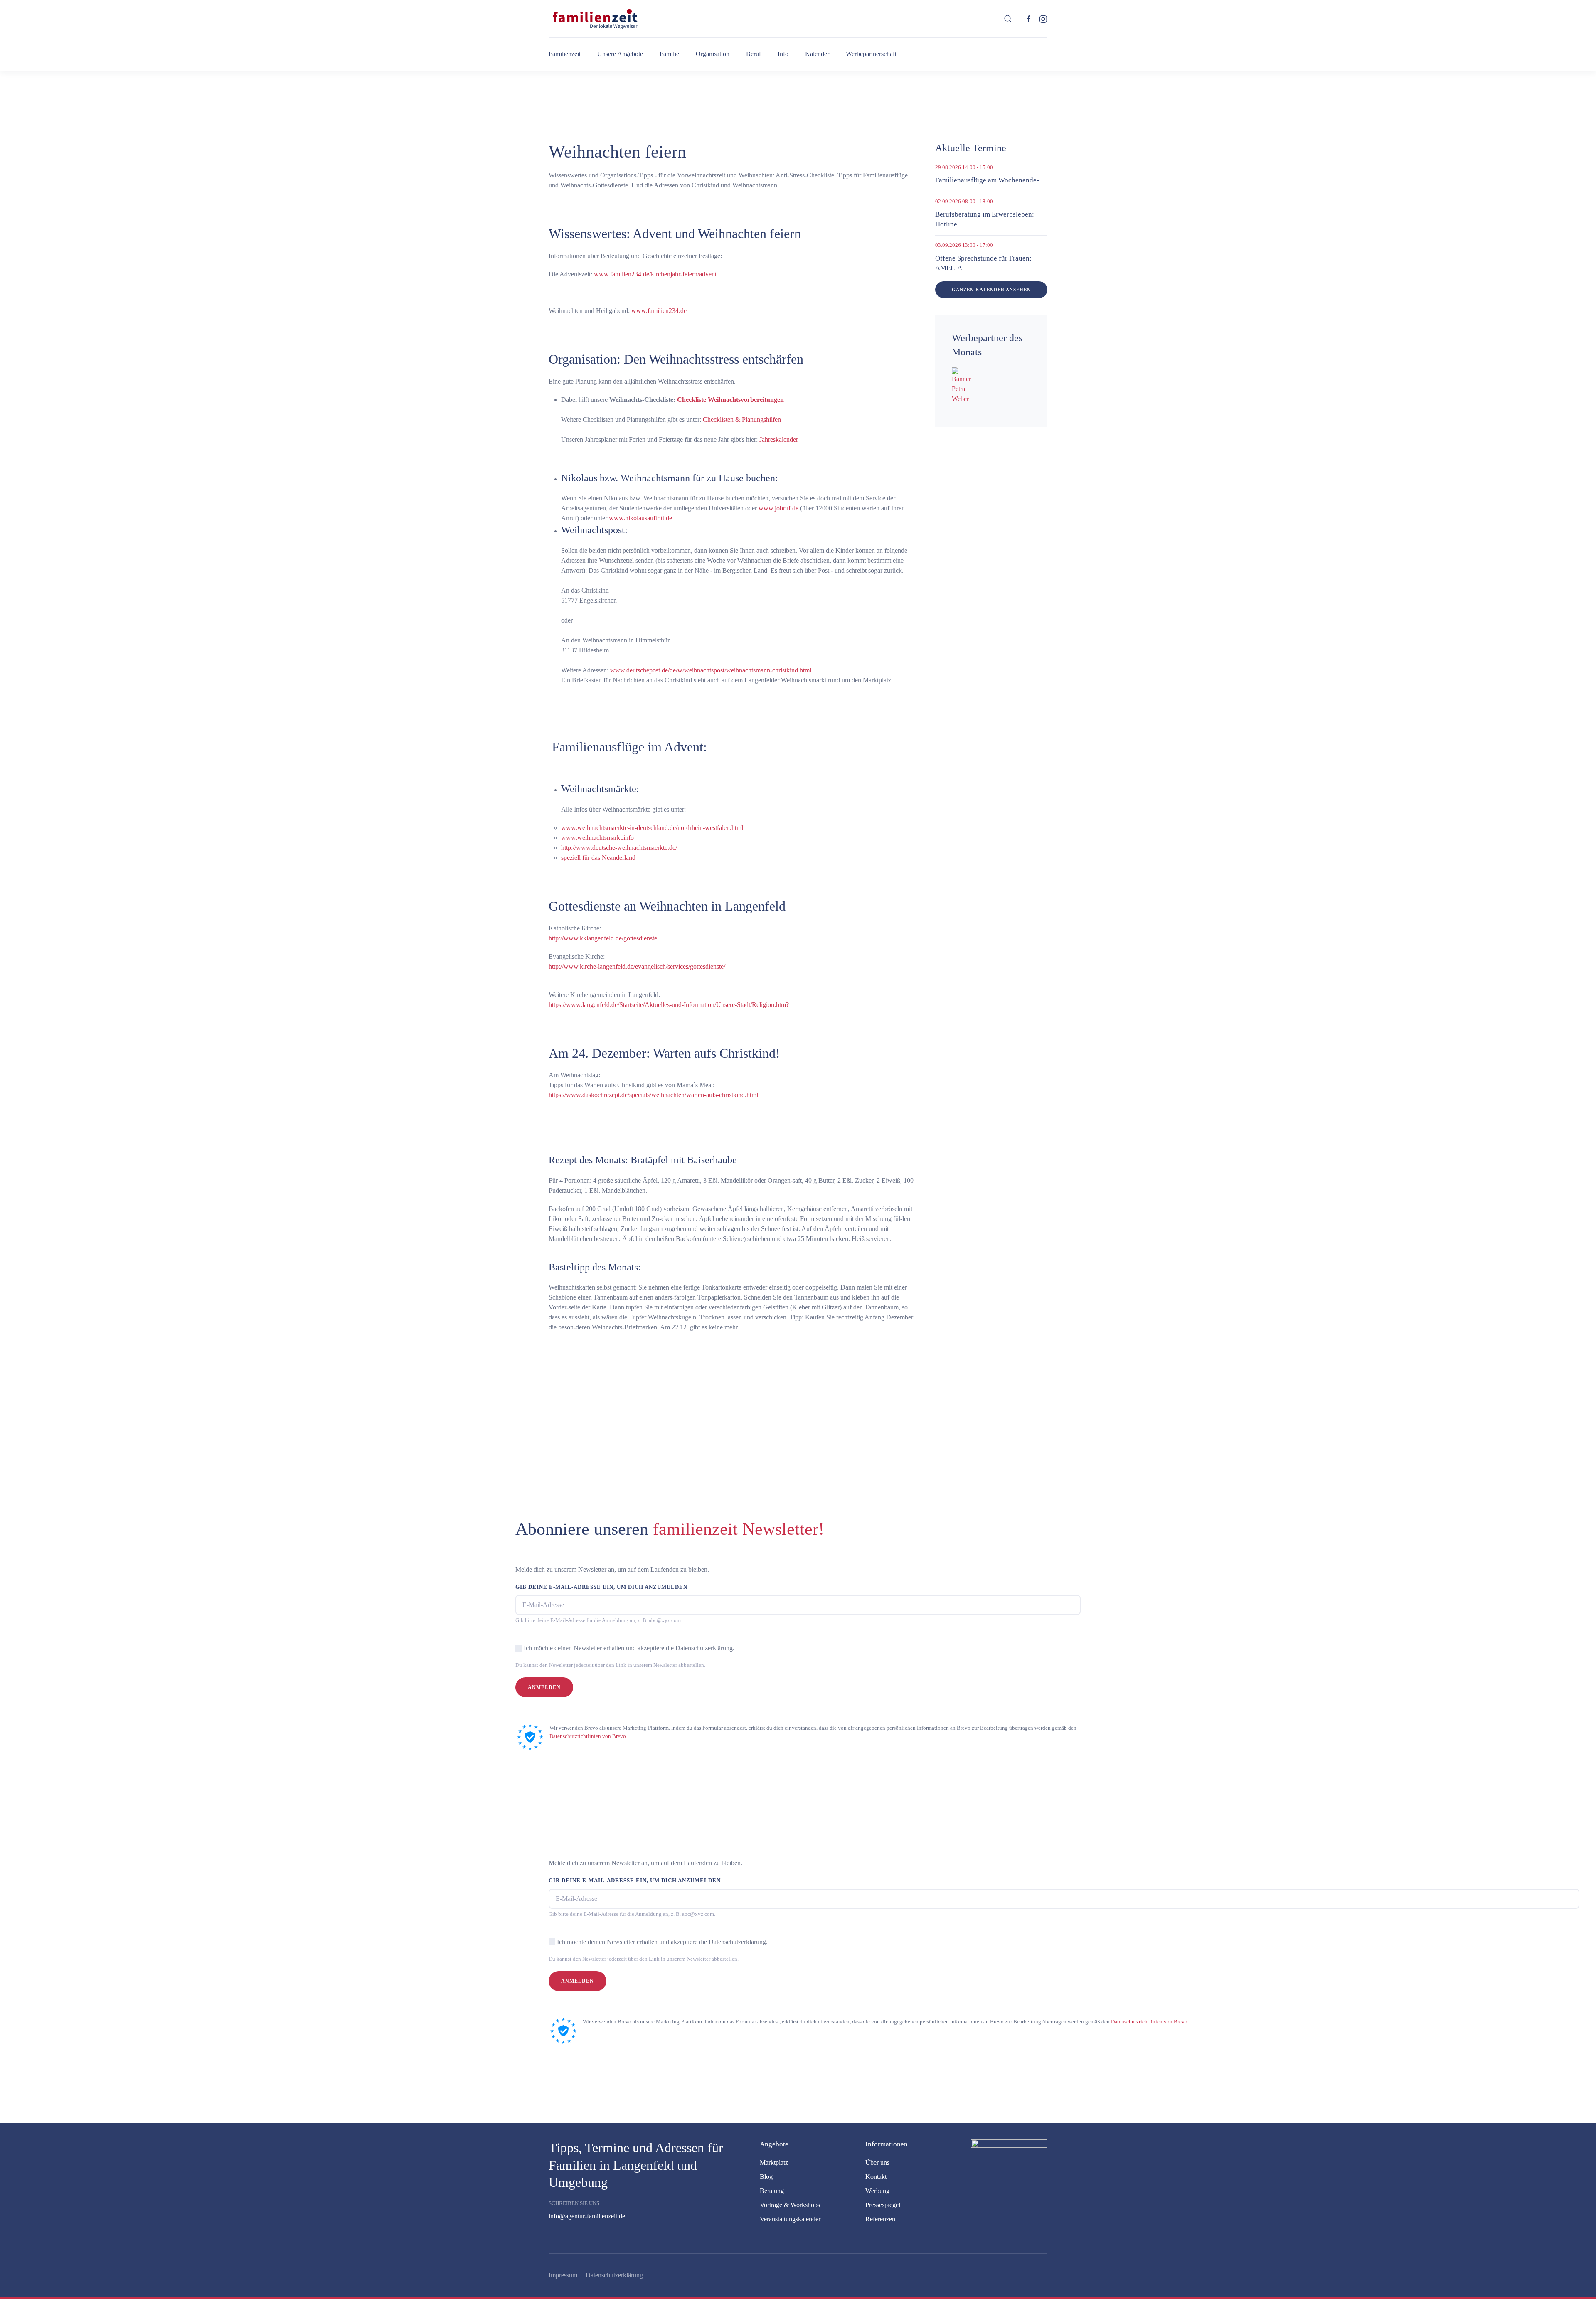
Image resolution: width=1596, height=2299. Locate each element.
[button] (1008, 19)
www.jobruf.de (778, 508)
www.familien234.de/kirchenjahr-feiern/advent (655, 274)
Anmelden (544, 1687)
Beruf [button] (754, 54)
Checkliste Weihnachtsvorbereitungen (730, 400)
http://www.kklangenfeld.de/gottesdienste (603, 938)
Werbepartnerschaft (871, 54)
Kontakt (876, 2177)
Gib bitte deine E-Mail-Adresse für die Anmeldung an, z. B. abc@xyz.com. (599, 1620)
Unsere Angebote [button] (620, 54)
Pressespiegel (883, 2205)
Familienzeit (565, 54)
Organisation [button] (713, 54)
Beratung (772, 2191)
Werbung (877, 2191)
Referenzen (880, 2219)
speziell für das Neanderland (598, 858)
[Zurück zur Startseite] (594, 19)
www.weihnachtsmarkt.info (598, 838)
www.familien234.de (659, 311)
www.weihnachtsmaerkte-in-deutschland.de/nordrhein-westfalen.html (652, 828)
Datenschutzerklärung (614, 2275)
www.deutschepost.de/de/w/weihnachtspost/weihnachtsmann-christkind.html (711, 670)
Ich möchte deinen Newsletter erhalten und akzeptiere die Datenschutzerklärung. (629, 1648)
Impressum (563, 2275)
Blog (766, 2177)
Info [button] (783, 54)
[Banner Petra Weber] (963, 385)
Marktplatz (774, 2162)
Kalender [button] (817, 54)
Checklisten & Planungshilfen (742, 420)
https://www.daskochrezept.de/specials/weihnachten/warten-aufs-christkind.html (653, 1095)
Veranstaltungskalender (790, 2219)
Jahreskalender (779, 439)
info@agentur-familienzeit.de (587, 2216)
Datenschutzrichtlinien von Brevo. (588, 1736)
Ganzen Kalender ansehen (991, 290)
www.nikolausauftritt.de (640, 518)
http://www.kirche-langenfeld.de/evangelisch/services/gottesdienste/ (637, 966)
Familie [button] (669, 54)
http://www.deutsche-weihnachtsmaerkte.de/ (619, 848)
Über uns (877, 2162)
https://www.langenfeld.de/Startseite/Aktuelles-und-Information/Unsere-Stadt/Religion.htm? (669, 1005)
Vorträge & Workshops (790, 2205)
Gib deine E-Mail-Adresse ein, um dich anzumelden (601, 1587)
